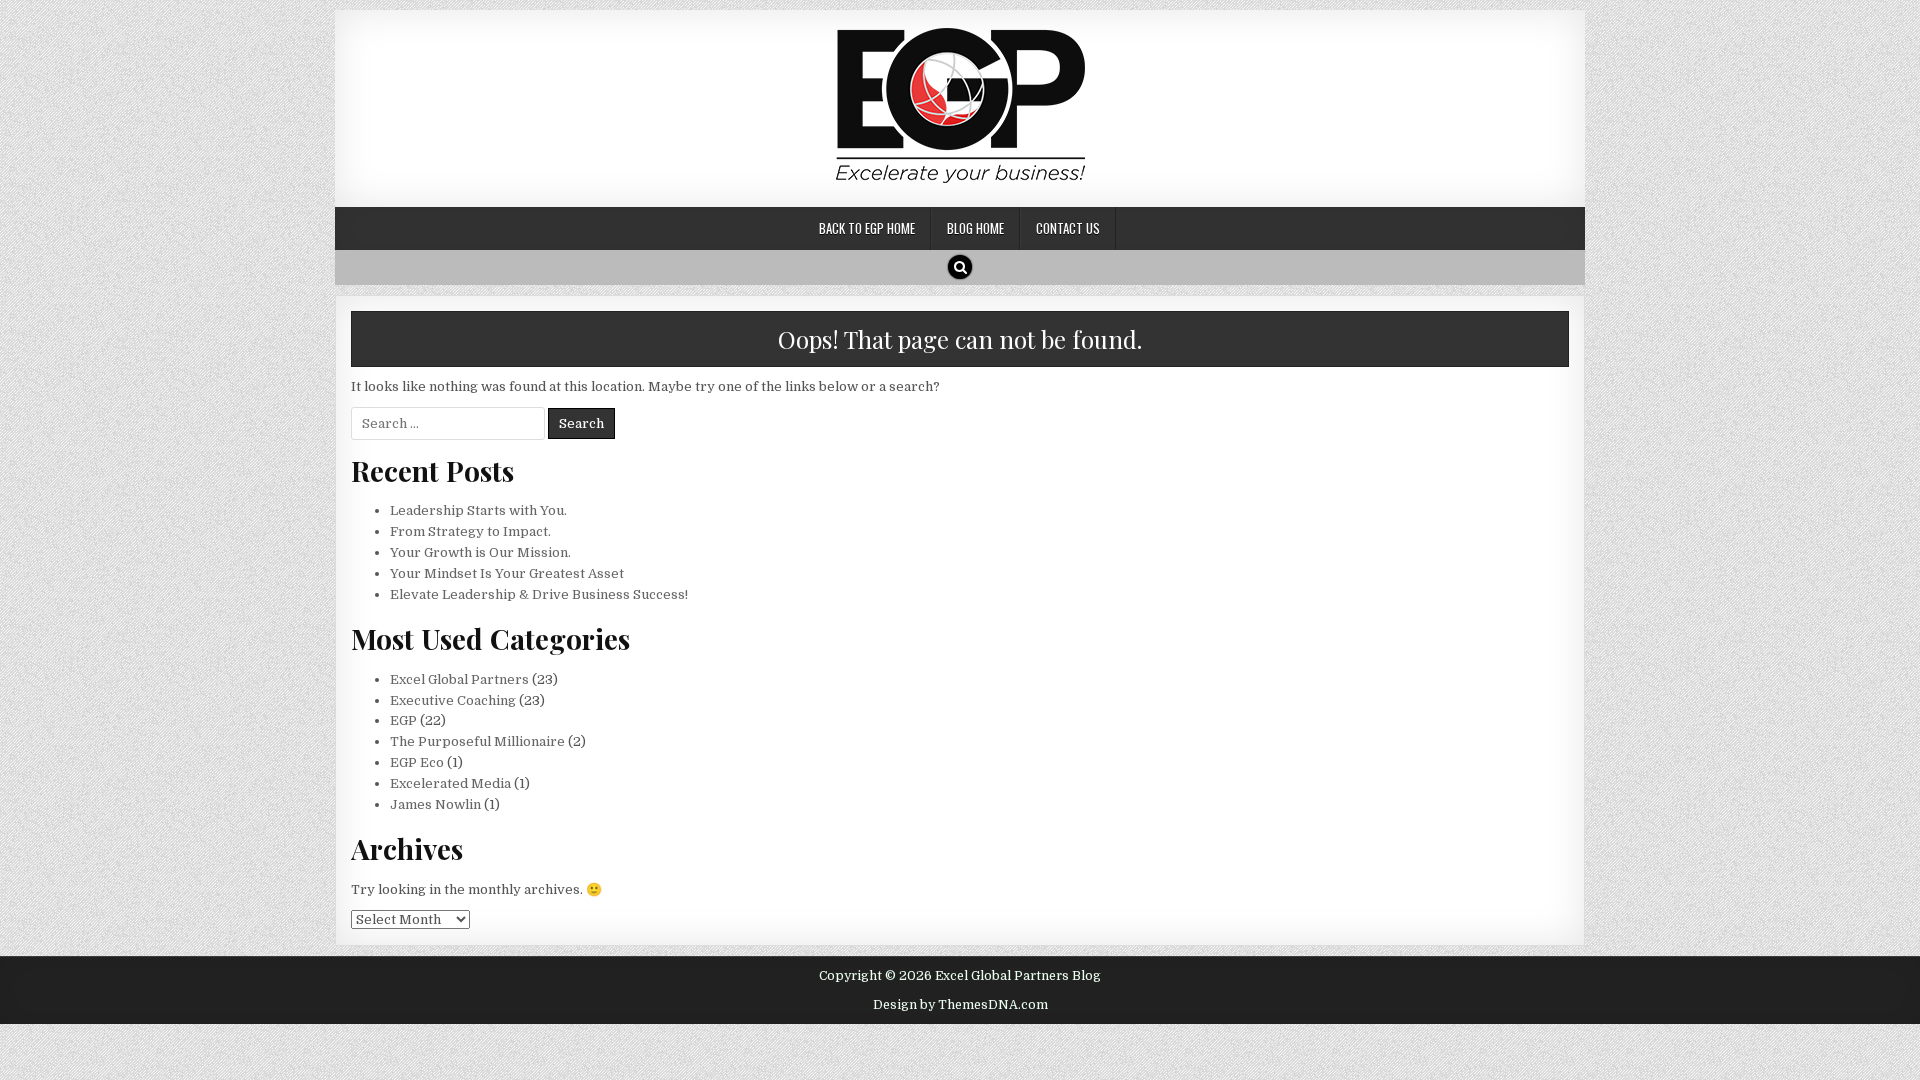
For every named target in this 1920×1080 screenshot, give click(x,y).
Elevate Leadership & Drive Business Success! (539, 594)
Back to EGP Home (867, 228)
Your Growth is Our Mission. (480, 552)
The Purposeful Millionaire (477, 741)
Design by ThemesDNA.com (960, 1005)
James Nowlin (435, 804)
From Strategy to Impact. (470, 531)
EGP (403, 720)
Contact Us (1068, 228)
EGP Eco (417, 762)
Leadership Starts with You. (478, 510)
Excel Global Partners (459, 679)
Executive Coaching (453, 700)
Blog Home (975, 228)
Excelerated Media (450, 783)
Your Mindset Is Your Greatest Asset (507, 573)
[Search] (960, 267)
